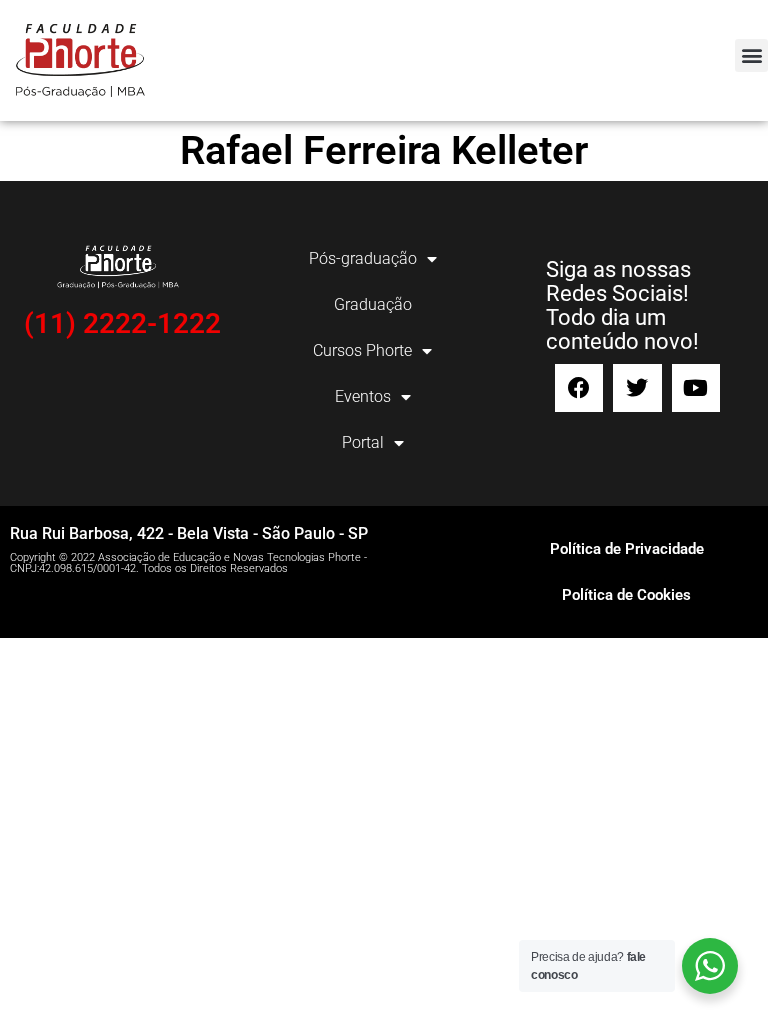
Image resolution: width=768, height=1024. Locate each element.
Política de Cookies (626, 595)
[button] (751, 55)
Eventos (363, 396)
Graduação (373, 304)
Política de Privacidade (627, 549)
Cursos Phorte (362, 350)
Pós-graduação (363, 258)
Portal (363, 442)
